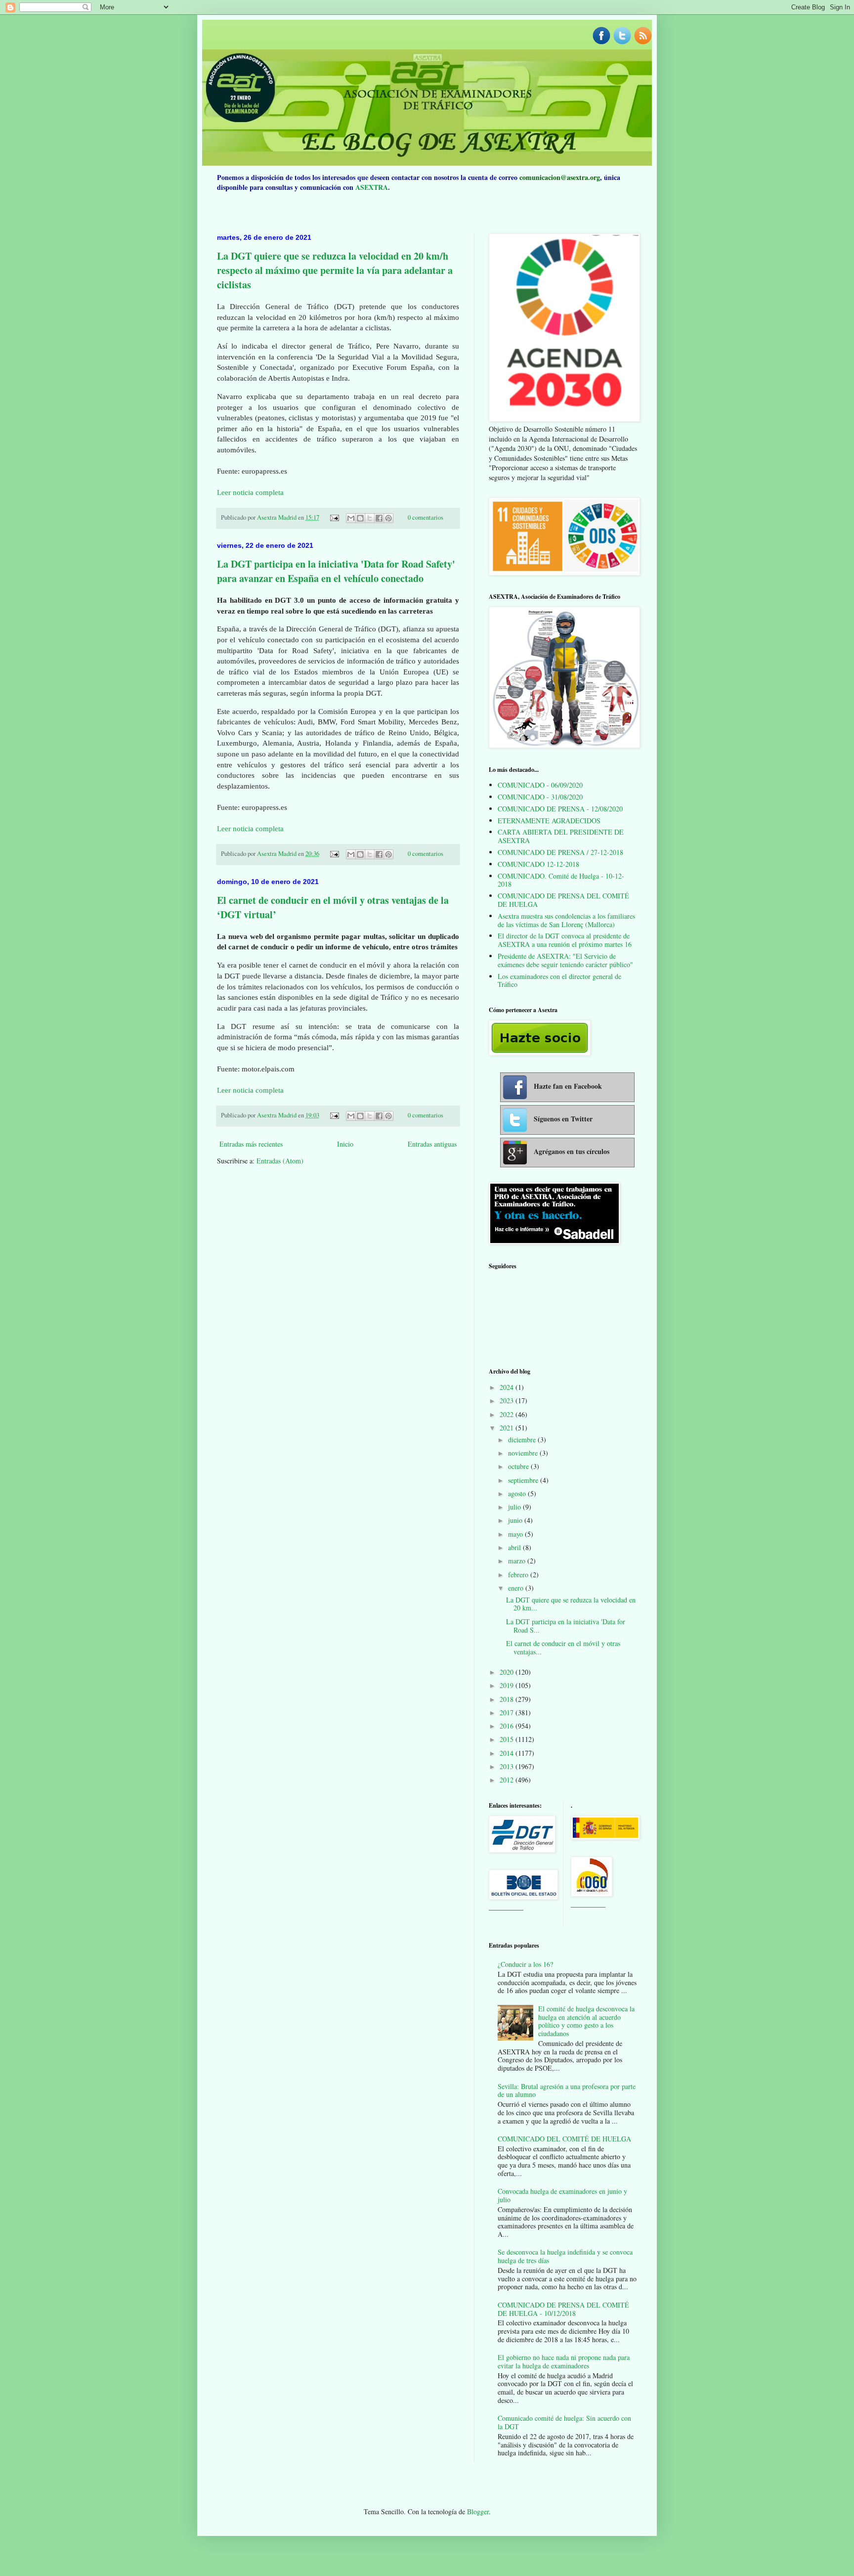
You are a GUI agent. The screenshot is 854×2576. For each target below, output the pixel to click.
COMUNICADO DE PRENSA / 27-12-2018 (560, 852)
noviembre (524, 1453)
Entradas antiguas (432, 1144)
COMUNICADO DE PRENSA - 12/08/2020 (560, 809)
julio (515, 1507)
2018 (508, 1699)
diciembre (523, 1440)
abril (515, 1547)
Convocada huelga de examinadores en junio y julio (562, 2195)
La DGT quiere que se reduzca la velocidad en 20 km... (571, 1604)
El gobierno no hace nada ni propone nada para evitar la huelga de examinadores (564, 2361)
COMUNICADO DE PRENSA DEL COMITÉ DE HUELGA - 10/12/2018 (563, 2309)
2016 (508, 1726)
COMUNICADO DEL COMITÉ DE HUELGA (564, 2139)
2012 (508, 1780)
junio (516, 1520)
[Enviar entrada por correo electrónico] (334, 517)
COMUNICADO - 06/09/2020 (540, 785)
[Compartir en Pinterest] (388, 518)
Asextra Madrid (278, 517)
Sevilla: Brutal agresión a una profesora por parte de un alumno (567, 2090)
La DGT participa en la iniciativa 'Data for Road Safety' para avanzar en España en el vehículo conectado (336, 571)
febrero (519, 1575)
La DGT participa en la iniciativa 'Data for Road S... (566, 1626)
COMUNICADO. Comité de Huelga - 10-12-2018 (561, 880)
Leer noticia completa (250, 492)
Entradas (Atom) (280, 1161)
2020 (508, 1672)
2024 (508, 1387)
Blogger (478, 2511)
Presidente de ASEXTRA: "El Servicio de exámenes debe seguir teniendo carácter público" (565, 960)
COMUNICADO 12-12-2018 (538, 864)
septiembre (524, 1480)
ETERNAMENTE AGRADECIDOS (549, 821)
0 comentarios (426, 517)
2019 (508, 1685)
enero (517, 1588)
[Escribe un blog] (360, 518)
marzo (518, 1561)
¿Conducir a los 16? (525, 1964)
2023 (508, 1400)
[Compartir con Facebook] (379, 518)
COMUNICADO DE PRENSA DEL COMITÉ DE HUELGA (563, 900)
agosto (518, 1493)
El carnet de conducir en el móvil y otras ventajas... (563, 1647)
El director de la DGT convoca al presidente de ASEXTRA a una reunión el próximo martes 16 (565, 940)
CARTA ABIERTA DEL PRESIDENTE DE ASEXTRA (561, 836)
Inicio (345, 1144)
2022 (508, 1414)
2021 (508, 1428)
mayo (516, 1534)
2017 (508, 1712)
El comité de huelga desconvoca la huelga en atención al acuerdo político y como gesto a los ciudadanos (586, 2021)
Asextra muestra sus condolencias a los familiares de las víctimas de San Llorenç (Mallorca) (566, 920)
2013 (508, 1766)
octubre (519, 1466)
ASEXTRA (372, 187)
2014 (508, 1753)
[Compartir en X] (370, 518)
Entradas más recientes (251, 1144)
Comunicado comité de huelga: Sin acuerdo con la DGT (564, 2422)
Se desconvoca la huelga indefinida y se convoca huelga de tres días (565, 2256)
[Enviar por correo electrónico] (351, 518)
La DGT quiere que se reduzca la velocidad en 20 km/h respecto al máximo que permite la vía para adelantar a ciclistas (335, 270)
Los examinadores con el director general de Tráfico (559, 980)
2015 (508, 1739)
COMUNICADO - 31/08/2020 (540, 797)
